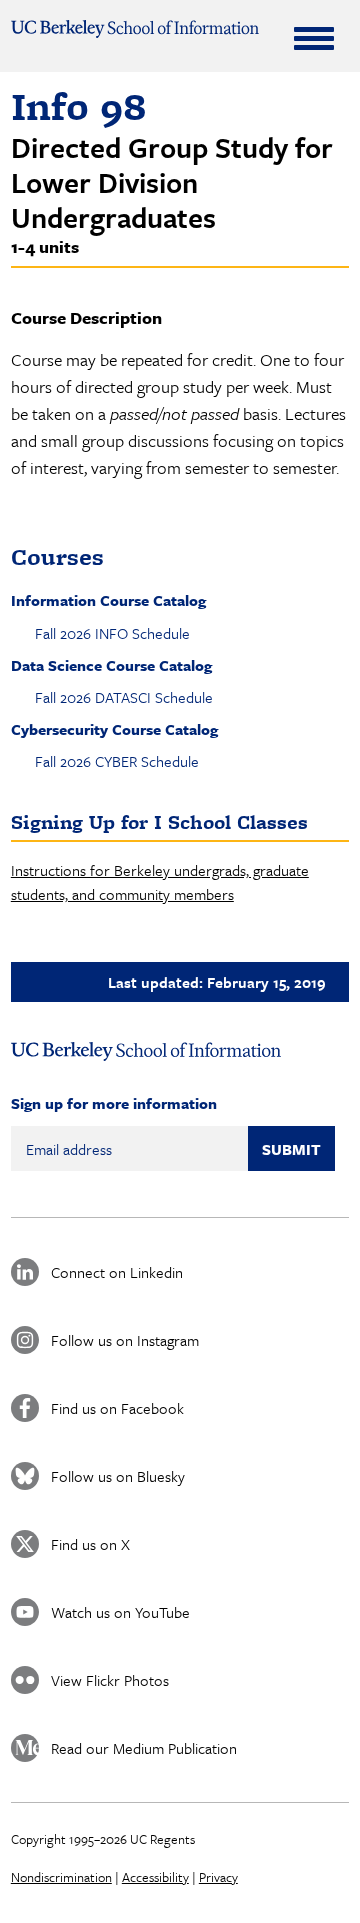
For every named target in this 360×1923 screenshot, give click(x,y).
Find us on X (90, 1544)
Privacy (218, 1877)
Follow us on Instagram (125, 1340)
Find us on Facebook (117, 1408)
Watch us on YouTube (120, 1612)
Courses (57, 556)
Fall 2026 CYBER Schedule (117, 761)
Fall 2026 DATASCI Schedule (124, 697)
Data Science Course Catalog (111, 665)
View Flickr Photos (110, 1680)
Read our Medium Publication (144, 1748)
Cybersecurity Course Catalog (114, 729)
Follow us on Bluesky (118, 1476)
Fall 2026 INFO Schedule (112, 633)
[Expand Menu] (314, 38)
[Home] (135, 29)
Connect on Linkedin (117, 1272)
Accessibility (155, 1877)
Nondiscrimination (61, 1877)
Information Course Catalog (108, 600)
